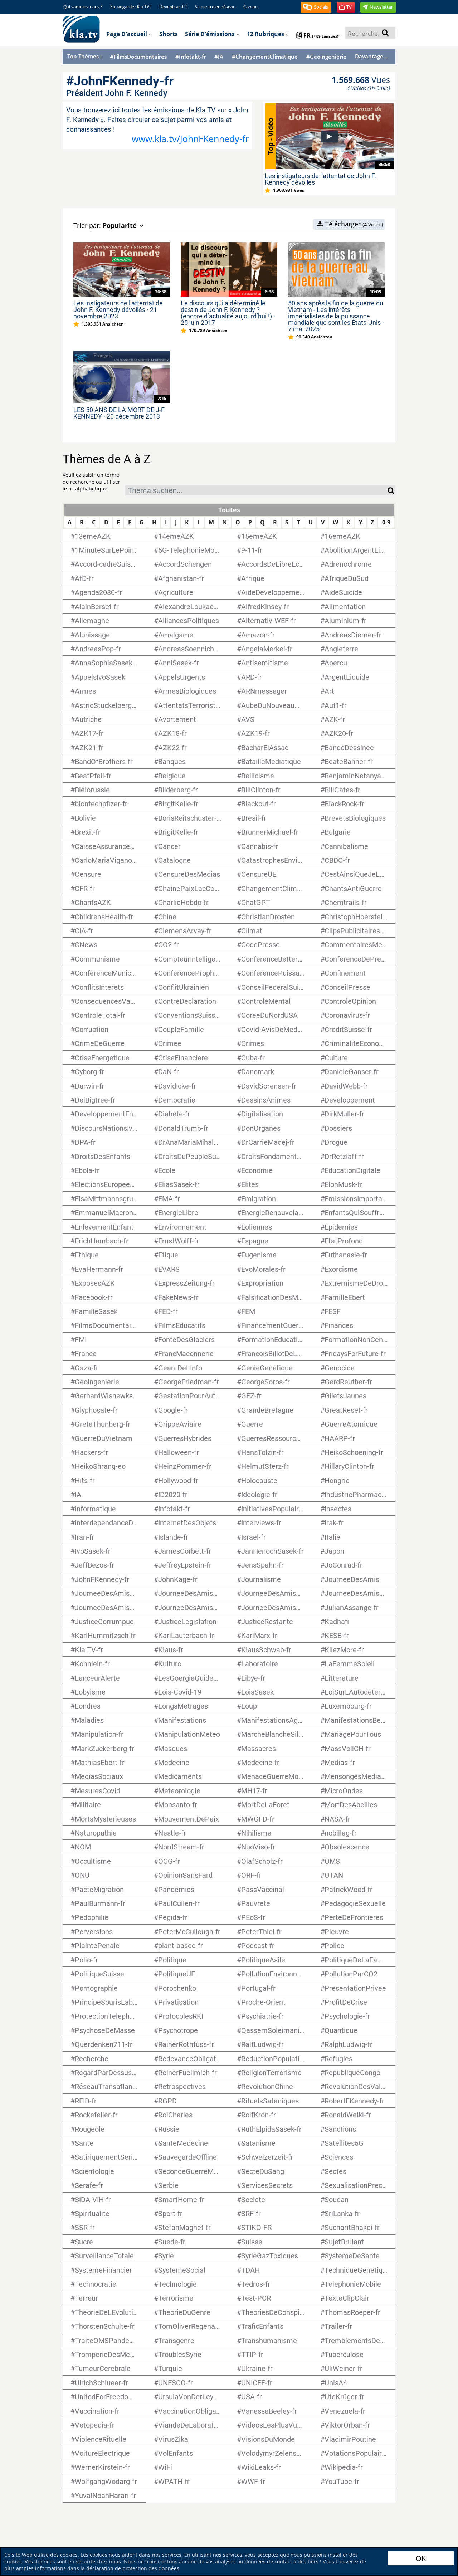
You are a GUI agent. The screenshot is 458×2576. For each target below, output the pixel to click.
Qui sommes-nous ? (83, 7)
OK (421, 2558)
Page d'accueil (127, 34)
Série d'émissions (211, 34)
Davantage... (371, 56)
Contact (251, 7)
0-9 (386, 522)
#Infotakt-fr (191, 57)
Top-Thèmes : (84, 56)
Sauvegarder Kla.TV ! (131, 7)
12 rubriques (266, 34)
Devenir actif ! (173, 7)
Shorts (169, 34)
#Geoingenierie (326, 57)
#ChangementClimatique (265, 57)
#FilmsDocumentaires (138, 57)
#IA (219, 57)
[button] (316, 7)
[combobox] (256, 490)
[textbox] (256, 491)
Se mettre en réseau (215, 7)
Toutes (229, 510)
